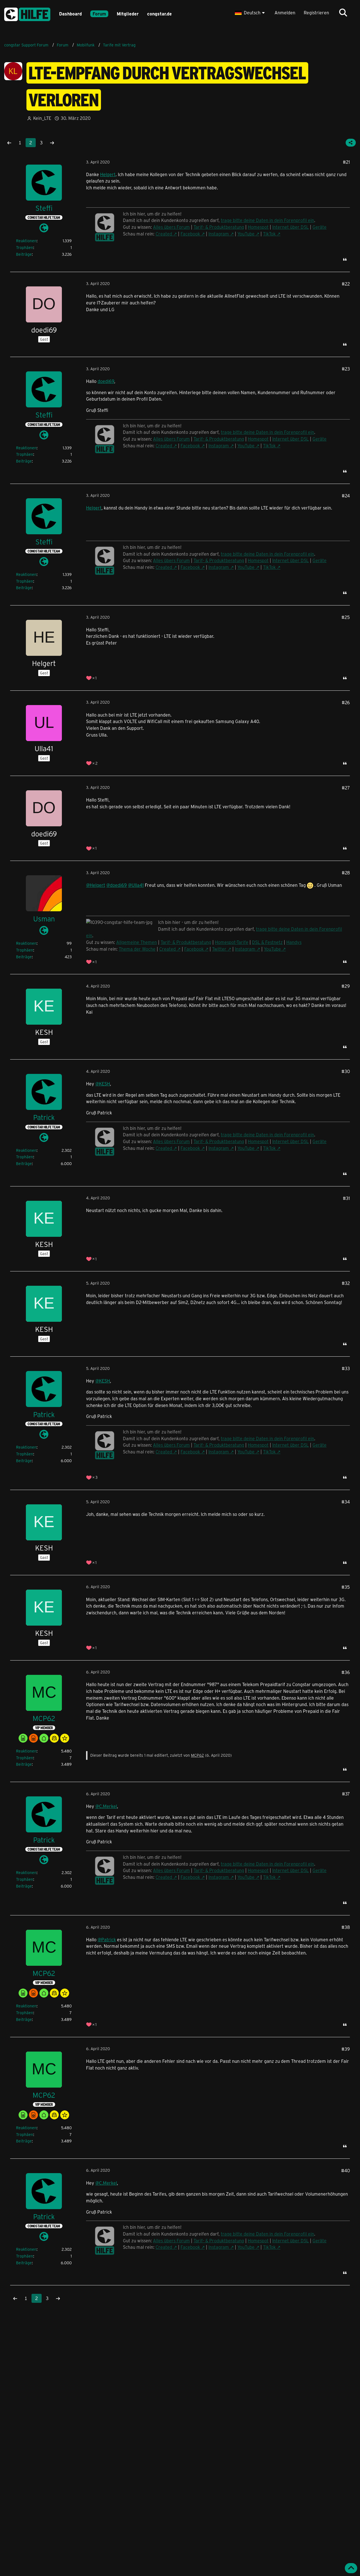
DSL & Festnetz (267, 942)
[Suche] (343, 13)
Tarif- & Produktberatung (186, 942)
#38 (346, 1927)
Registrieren (316, 13)
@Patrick (107, 1939)
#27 (346, 788)
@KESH (103, 1084)
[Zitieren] (345, 259)
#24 (346, 496)
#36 (346, 1672)
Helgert (108, 174)
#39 (346, 2049)
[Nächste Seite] (52, 143)
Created (167, 949)
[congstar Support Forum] (27, 13)
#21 (346, 162)
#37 (346, 1794)
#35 (346, 1587)
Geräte (319, 1141)
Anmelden (285, 13)
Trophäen (25, 247)
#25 (346, 617)
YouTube (272, 949)
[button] (250, 13)
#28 (346, 873)
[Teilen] (351, 143)
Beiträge (24, 254)
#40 (346, 2170)
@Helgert (96, 885)
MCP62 (197, 1755)
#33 (346, 1368)
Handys (294, 942)
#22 (346, 284)
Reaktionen (26, 241)
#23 (346, 369)
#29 (346, 986)
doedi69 (106, 381)
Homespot (258, 1141)
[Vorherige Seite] (9, 143)
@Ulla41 (136, 885)
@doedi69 (117, 885)
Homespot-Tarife (232, 942)
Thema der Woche (137, 949)
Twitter (219, 949)
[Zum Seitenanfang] (351, 2568)
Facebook (194, 949)
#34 (346, 1502)
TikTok (269, 1148)
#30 (346, 1071)
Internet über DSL (291, 1141)
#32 (346, 1283)
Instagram (245, 949)
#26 (346, 702)
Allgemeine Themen (137, 942)
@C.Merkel (106, 1806)
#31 (346, 1198)
